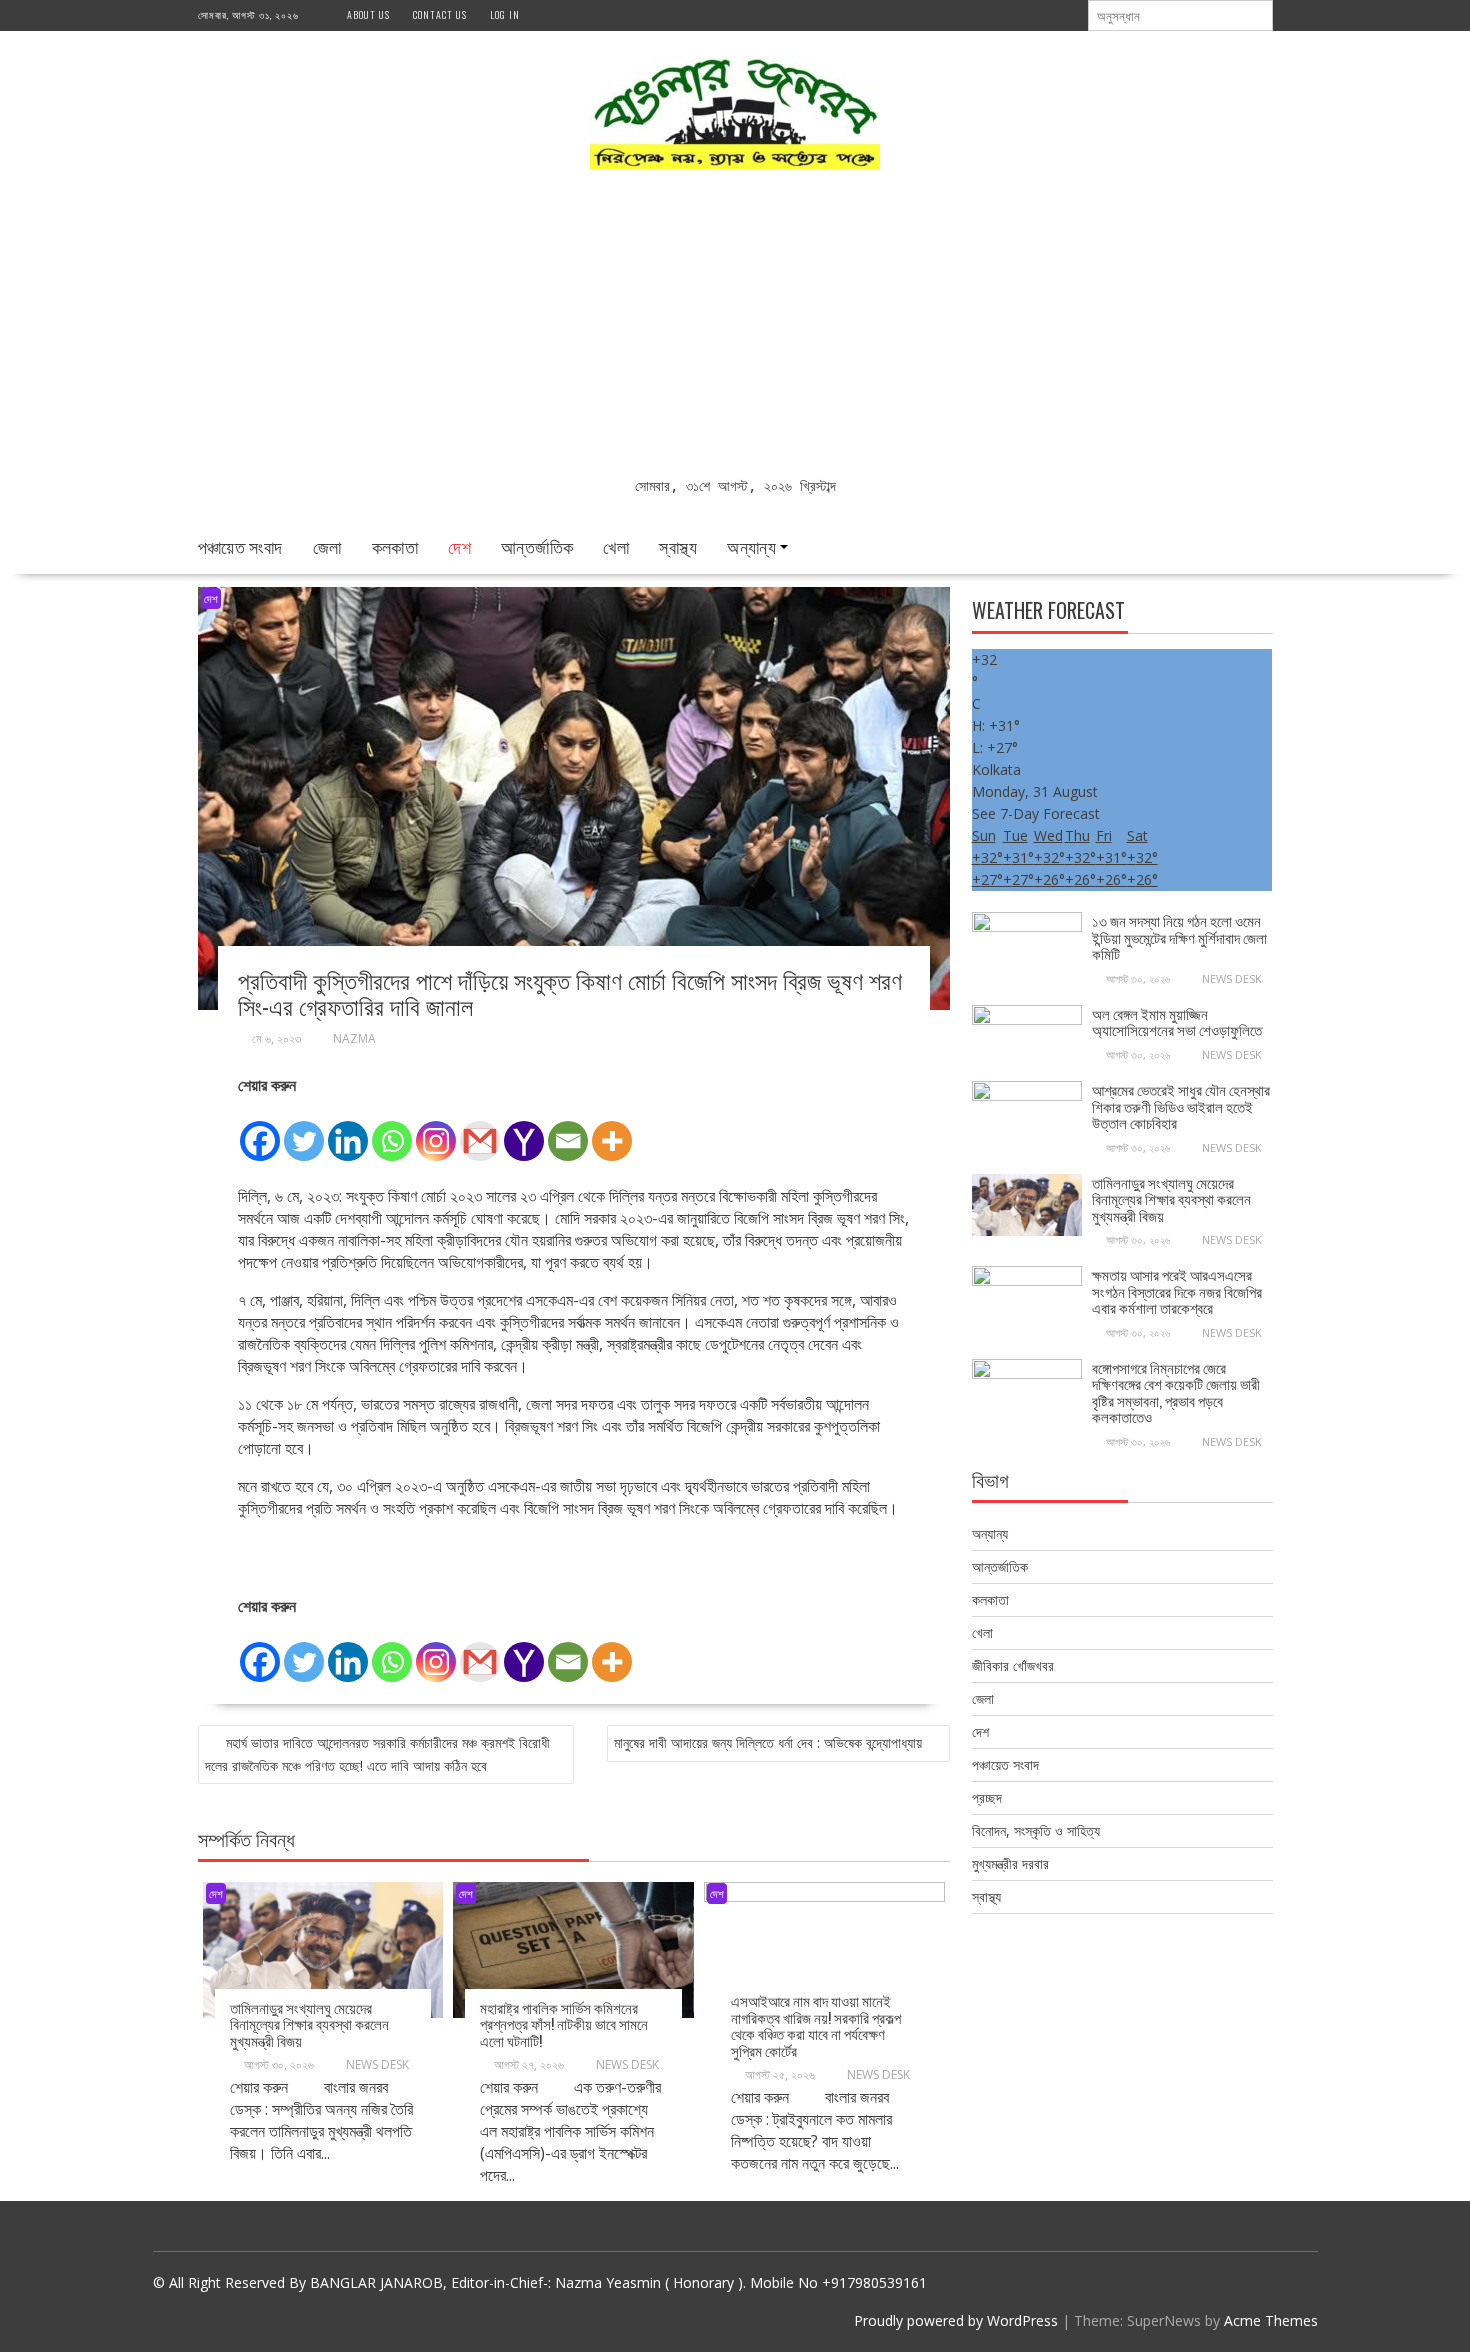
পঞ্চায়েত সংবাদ (240, 546)
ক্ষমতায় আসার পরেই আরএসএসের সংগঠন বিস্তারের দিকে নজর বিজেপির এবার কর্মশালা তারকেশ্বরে (1177, 1290)
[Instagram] (436, 1130)
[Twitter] (304, 1130)
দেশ (459, 546)
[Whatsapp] (392, 1130)
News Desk (377, 2064)
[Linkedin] (348, 1130)
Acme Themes (1271, 2320)
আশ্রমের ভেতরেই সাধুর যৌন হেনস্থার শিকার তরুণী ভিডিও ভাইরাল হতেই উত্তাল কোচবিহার (1181, 1105)
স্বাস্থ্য (678, 546)
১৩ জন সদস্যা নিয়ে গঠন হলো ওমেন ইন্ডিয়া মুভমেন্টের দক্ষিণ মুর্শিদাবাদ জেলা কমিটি (1179, 936)
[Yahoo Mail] (524, 1130)
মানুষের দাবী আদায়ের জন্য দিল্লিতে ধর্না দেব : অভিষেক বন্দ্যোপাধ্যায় (768, 1742)
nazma (354, 1038)
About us (368, 14)
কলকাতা (395, 546)
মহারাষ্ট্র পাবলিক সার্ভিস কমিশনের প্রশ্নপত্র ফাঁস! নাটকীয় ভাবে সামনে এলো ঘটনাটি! (564, 2023)
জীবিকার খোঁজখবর (1013, 1665)
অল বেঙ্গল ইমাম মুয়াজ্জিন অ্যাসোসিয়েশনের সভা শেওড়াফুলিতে (1177, 1021)
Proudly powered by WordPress (956, 2320)
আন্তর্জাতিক (537, 546)
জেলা (327, 546)
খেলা (616, 546)
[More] (612, 1130)
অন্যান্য (751, 546)
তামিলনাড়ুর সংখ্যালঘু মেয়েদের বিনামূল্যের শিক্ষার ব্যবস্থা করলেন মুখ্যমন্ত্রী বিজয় (309, 2023)
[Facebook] (260, 1130)
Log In (505, 14)
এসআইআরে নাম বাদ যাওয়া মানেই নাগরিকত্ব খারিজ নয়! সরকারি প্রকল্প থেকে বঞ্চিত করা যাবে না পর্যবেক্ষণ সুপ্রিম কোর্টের (816, 2025)
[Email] (568, 1130)
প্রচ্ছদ (987, 1797)
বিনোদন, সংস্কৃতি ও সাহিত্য (1036, 1830)
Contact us (440, 14)
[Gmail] (480, 1130)
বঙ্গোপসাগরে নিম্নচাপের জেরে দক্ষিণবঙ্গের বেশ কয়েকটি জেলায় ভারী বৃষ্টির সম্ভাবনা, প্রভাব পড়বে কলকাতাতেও (1176, 1392)
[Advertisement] (735, 325)
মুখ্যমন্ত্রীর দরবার (1010, 1863)
